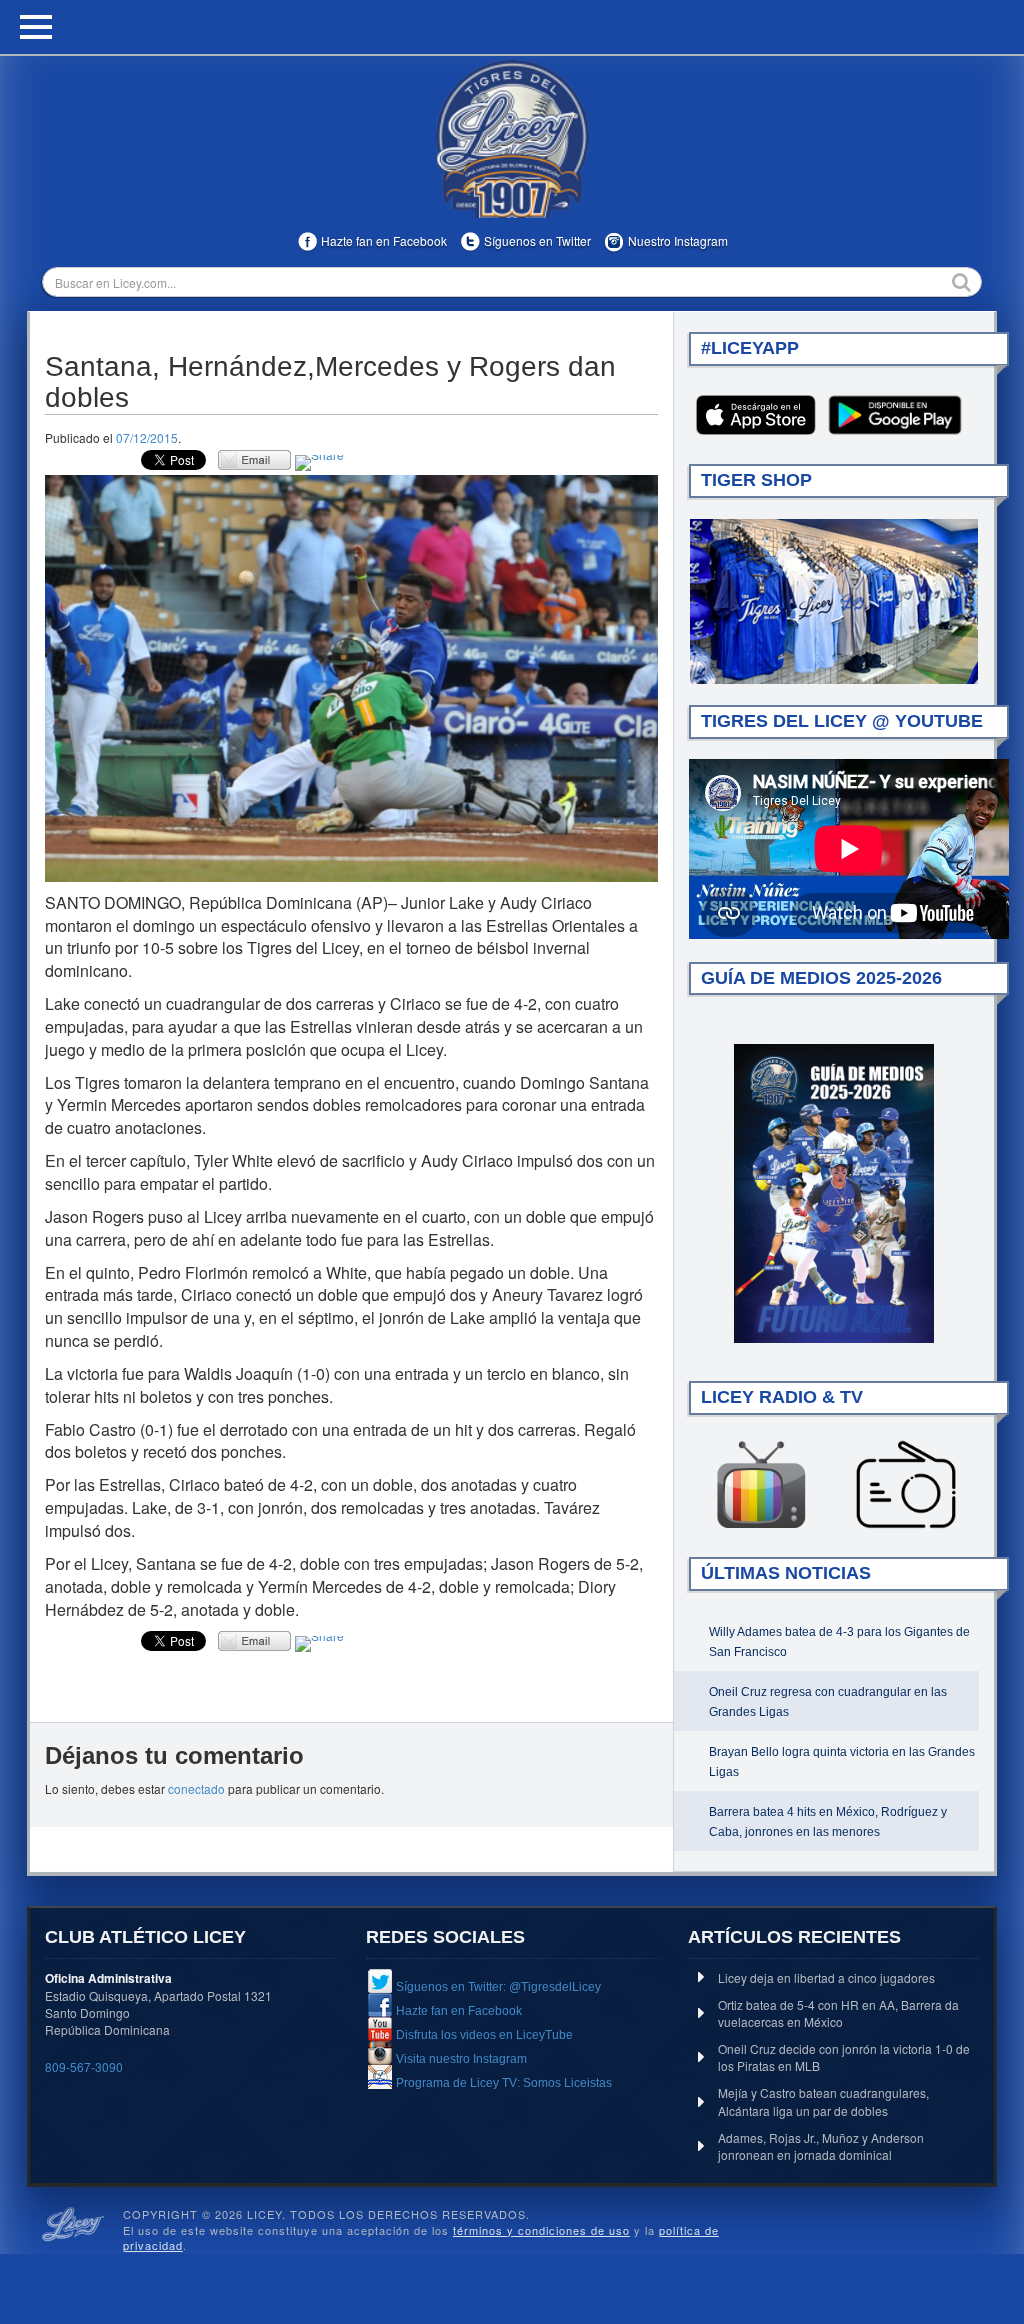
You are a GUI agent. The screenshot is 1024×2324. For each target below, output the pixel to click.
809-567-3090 (84, 2066)
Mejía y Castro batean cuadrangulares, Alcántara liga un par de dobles (823, 2101)
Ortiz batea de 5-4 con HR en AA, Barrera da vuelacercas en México (838, 2013)
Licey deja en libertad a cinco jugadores (826, 1977)
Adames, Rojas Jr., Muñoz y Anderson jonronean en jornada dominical (821, 2146)
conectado (196, 1788)
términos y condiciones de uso (541, 2230)
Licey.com (512, 139)
